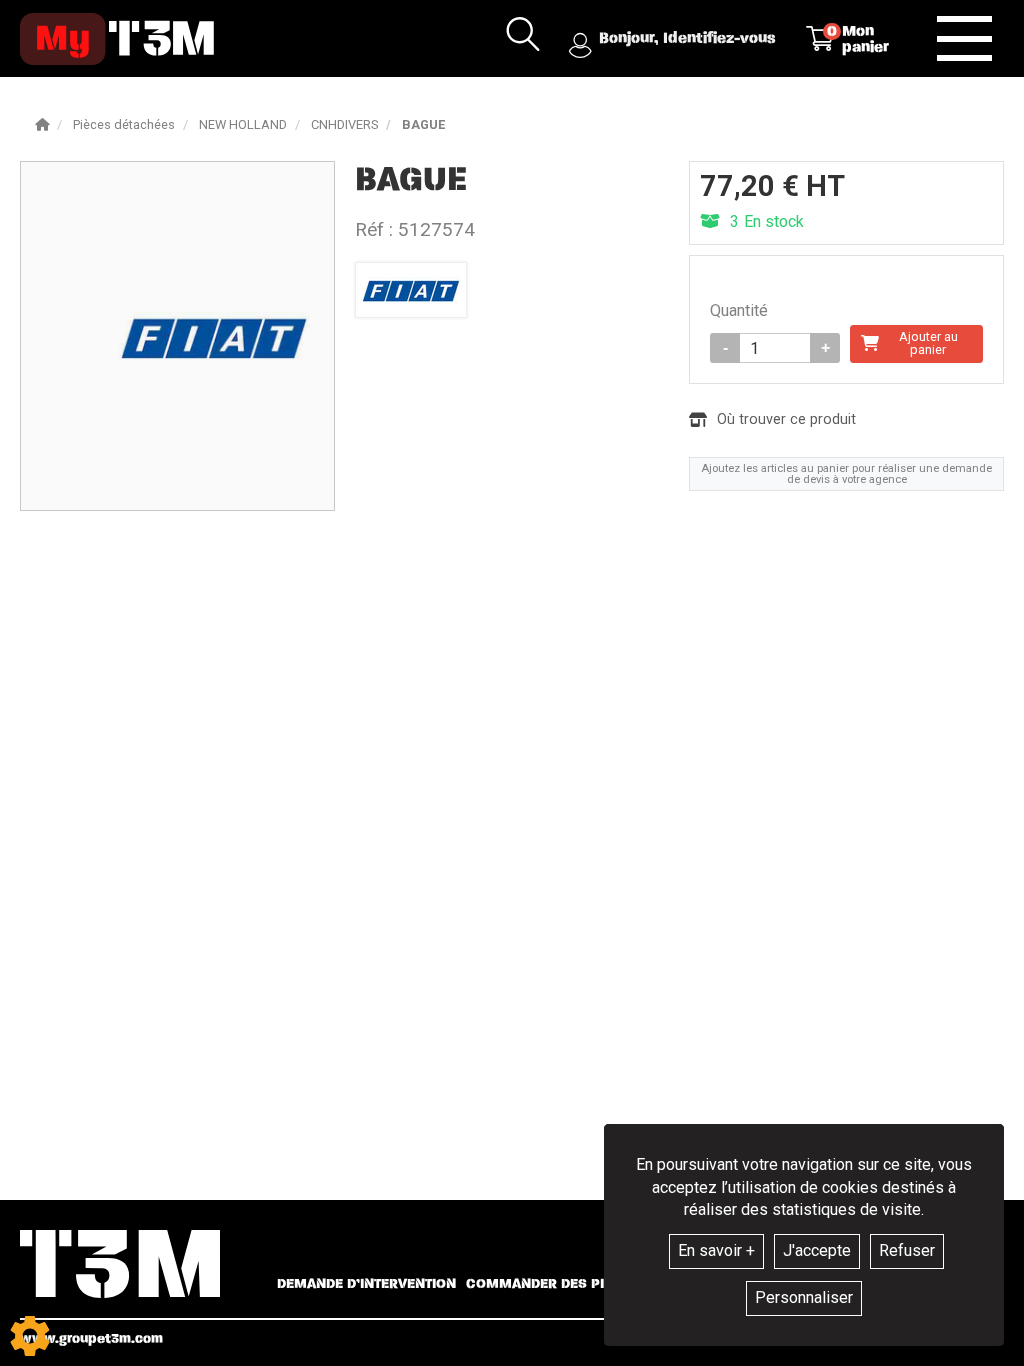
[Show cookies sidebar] (30, 1336)
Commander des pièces (552, 1284)
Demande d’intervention (366, 1284)
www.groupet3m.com (91, 1338)
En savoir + (716, 1250)
